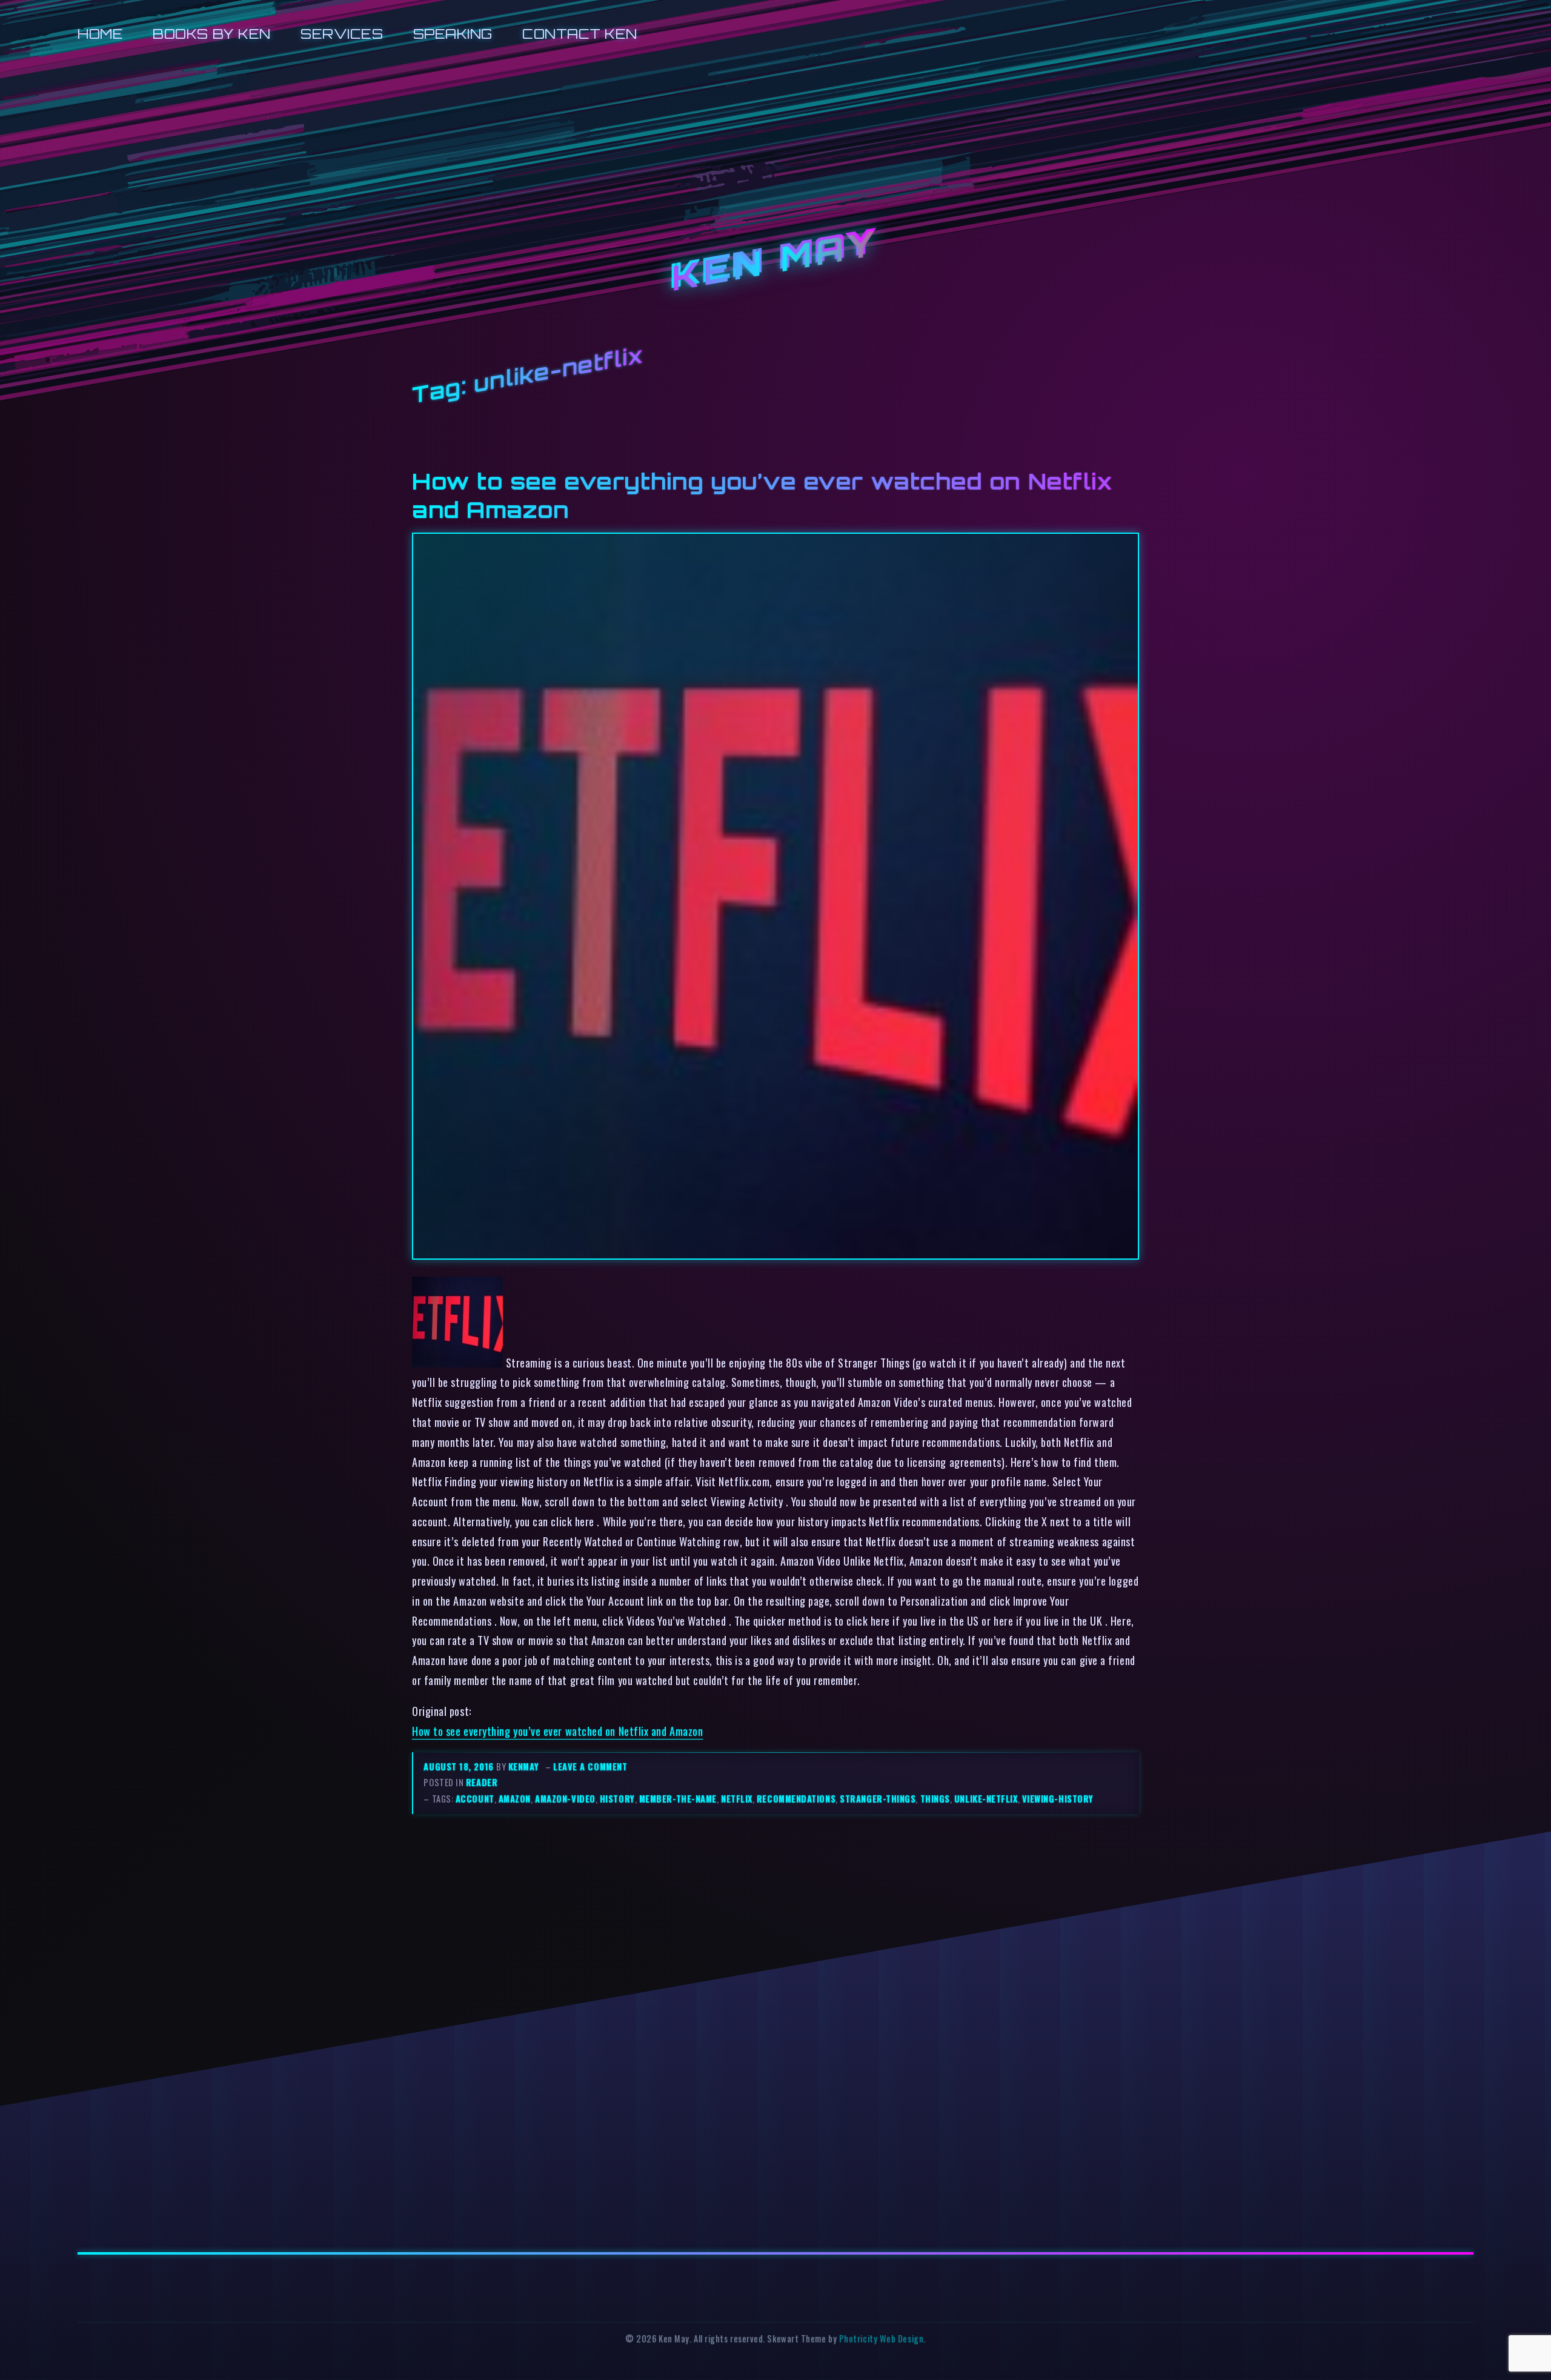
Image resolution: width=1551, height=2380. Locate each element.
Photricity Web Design (881, 2338)
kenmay (523, 1767)
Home (100, 34)
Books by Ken (212, 34)
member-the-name (678, 1799)
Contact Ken (580, 34)
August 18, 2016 (460, 1767)
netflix (737, 1799)
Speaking (453, 34)
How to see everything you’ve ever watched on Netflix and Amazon (557, 1731)
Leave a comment (590, 1767)
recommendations (796, 1799)
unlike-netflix (986, 1799)
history (617, 1799)
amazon (515, 1799)
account (475, 1799)
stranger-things (878, 1799)
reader (482, 1782)
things (935, 1799)
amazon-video (565, 1799)
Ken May (775, 261)
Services (342, 34)
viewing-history (1058, 1799)
